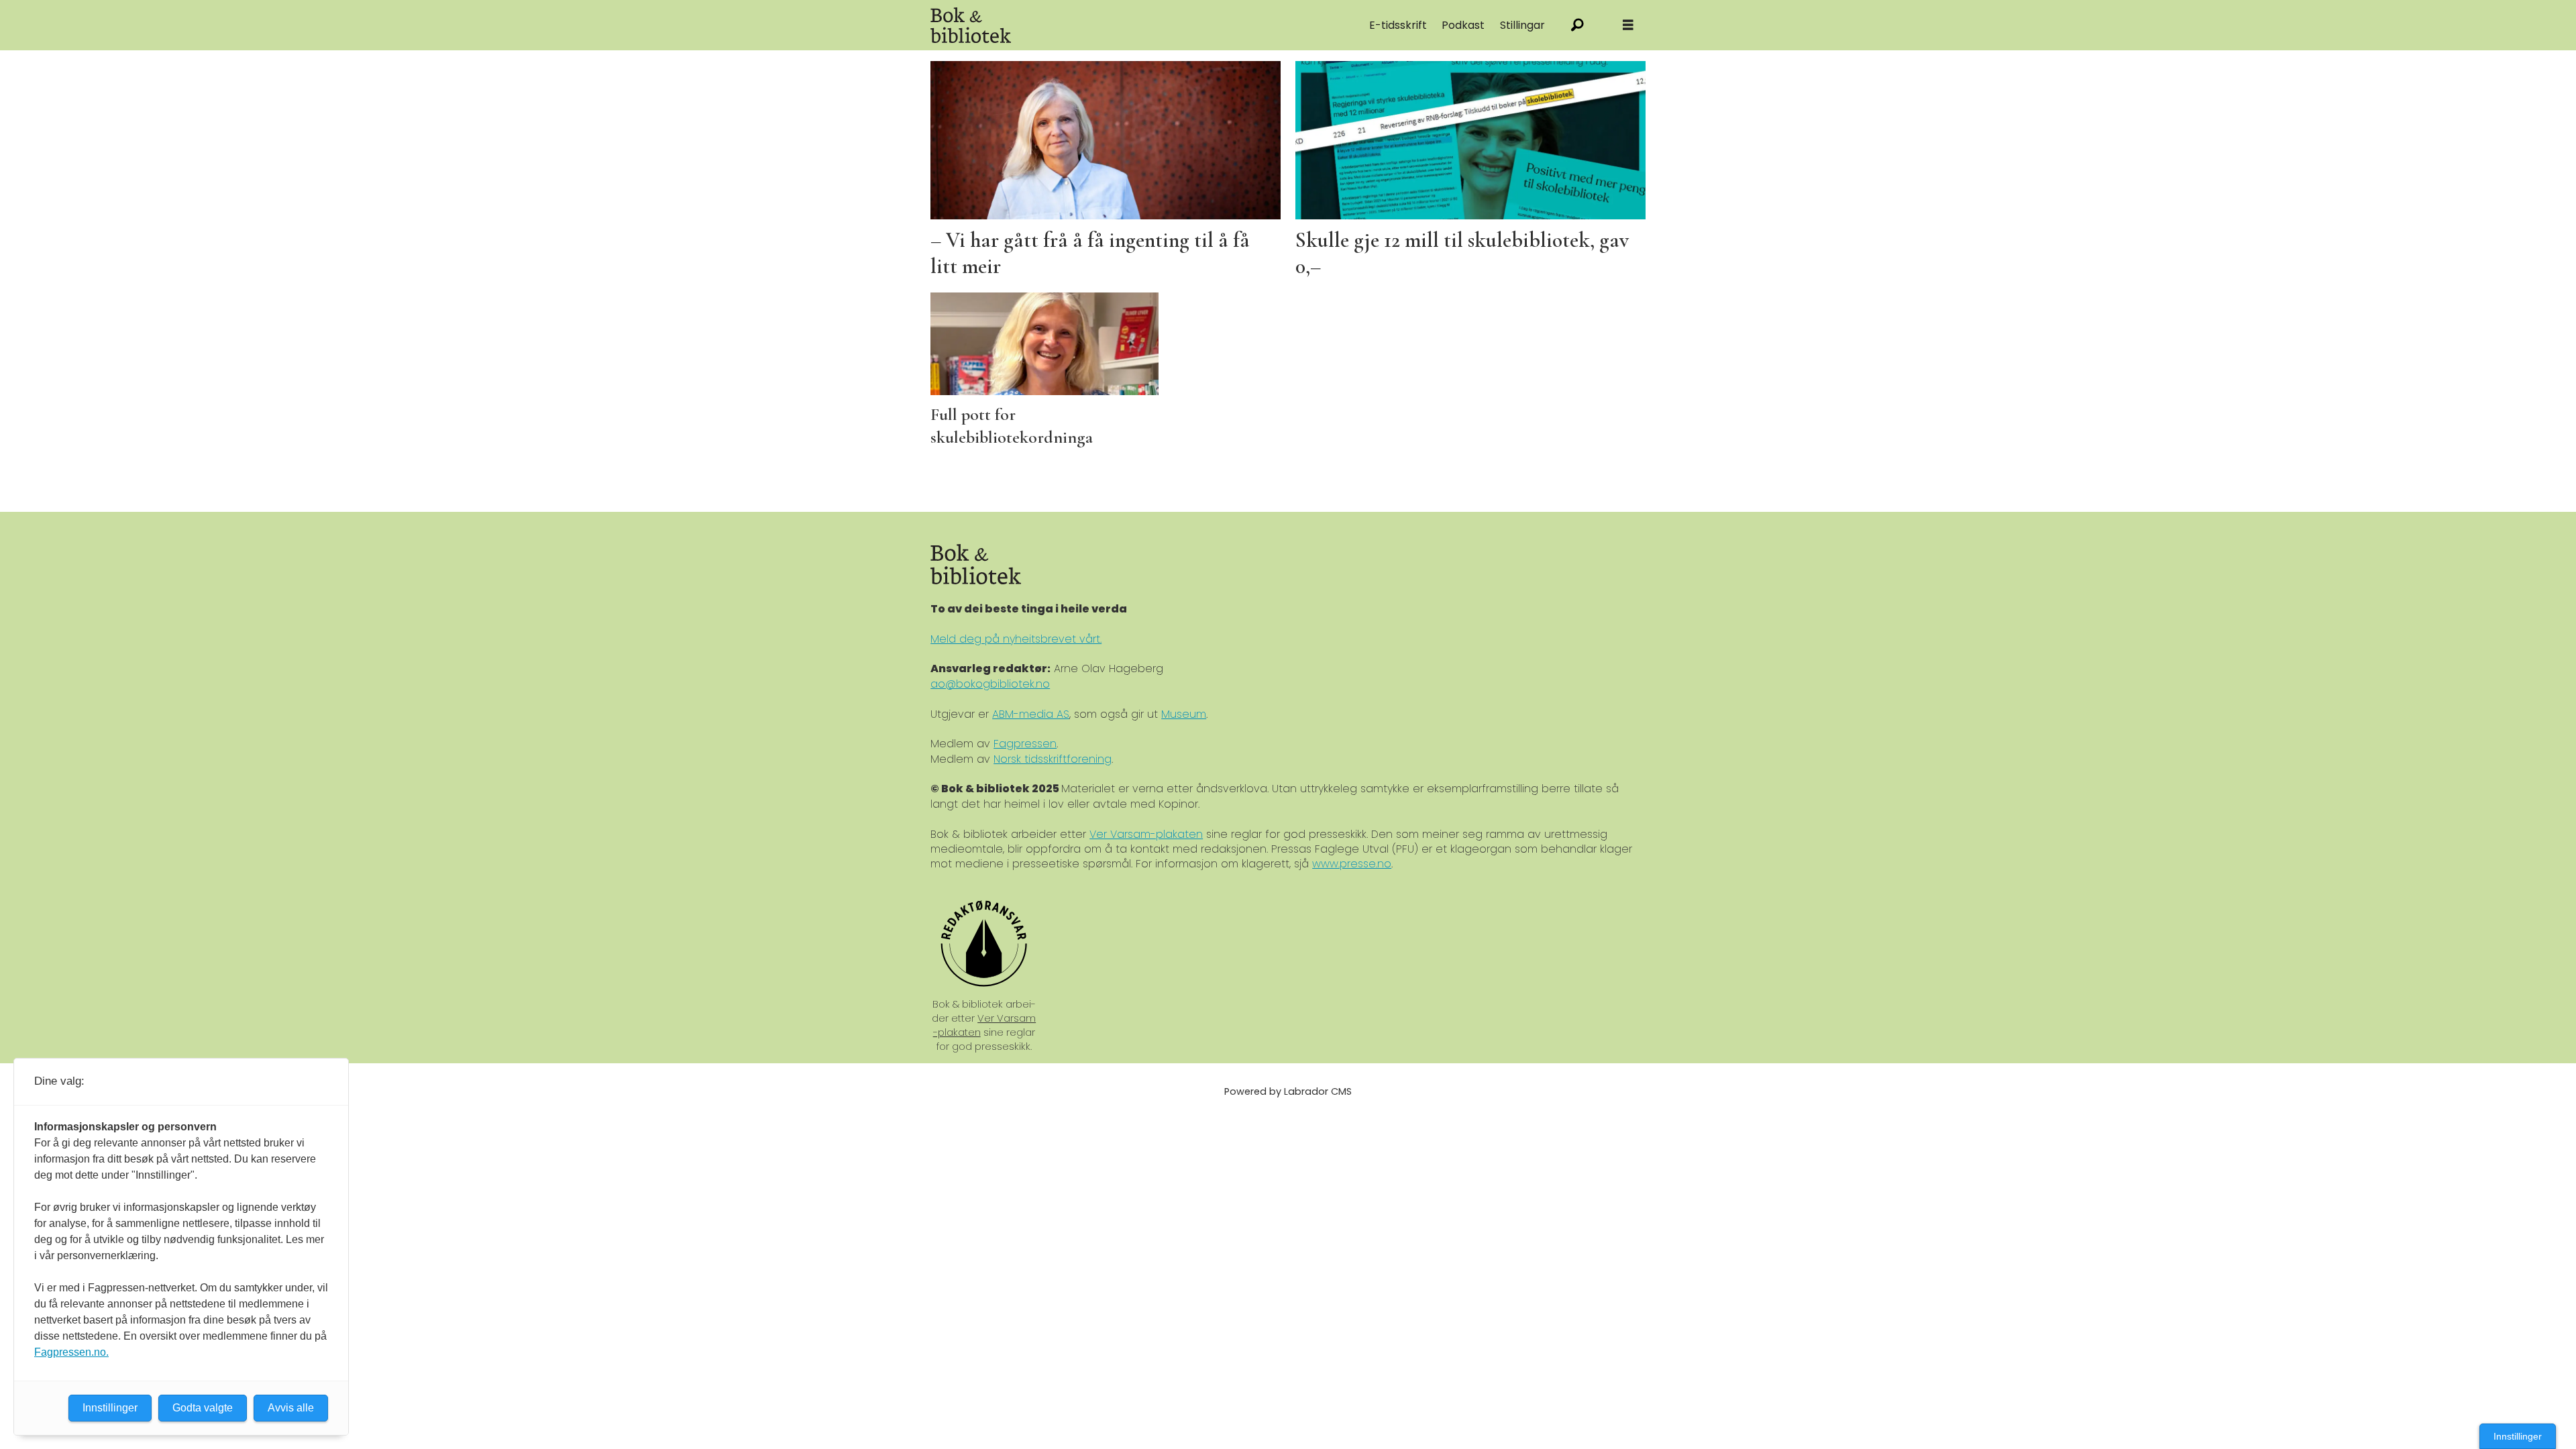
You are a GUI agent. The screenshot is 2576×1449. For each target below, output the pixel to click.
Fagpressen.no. (71, 1352)
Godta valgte (203, 1408)
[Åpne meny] (1628, 25)
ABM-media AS (1031, 714)
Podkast (1463, 25)
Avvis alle (291, 1408)
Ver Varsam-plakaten (1146, 834)
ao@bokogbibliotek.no (990, 684)
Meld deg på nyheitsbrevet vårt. (1016, 639)
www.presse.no (1352, 864)
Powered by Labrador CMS (1288, 1091)
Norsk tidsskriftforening (1053, 759)
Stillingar (1522, 25)
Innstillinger (2518, 1436)
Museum (1184, 714)
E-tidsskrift (1398, 25)
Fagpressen (1025, 744)
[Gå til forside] (1081, 25)
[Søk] (1577, 25)
